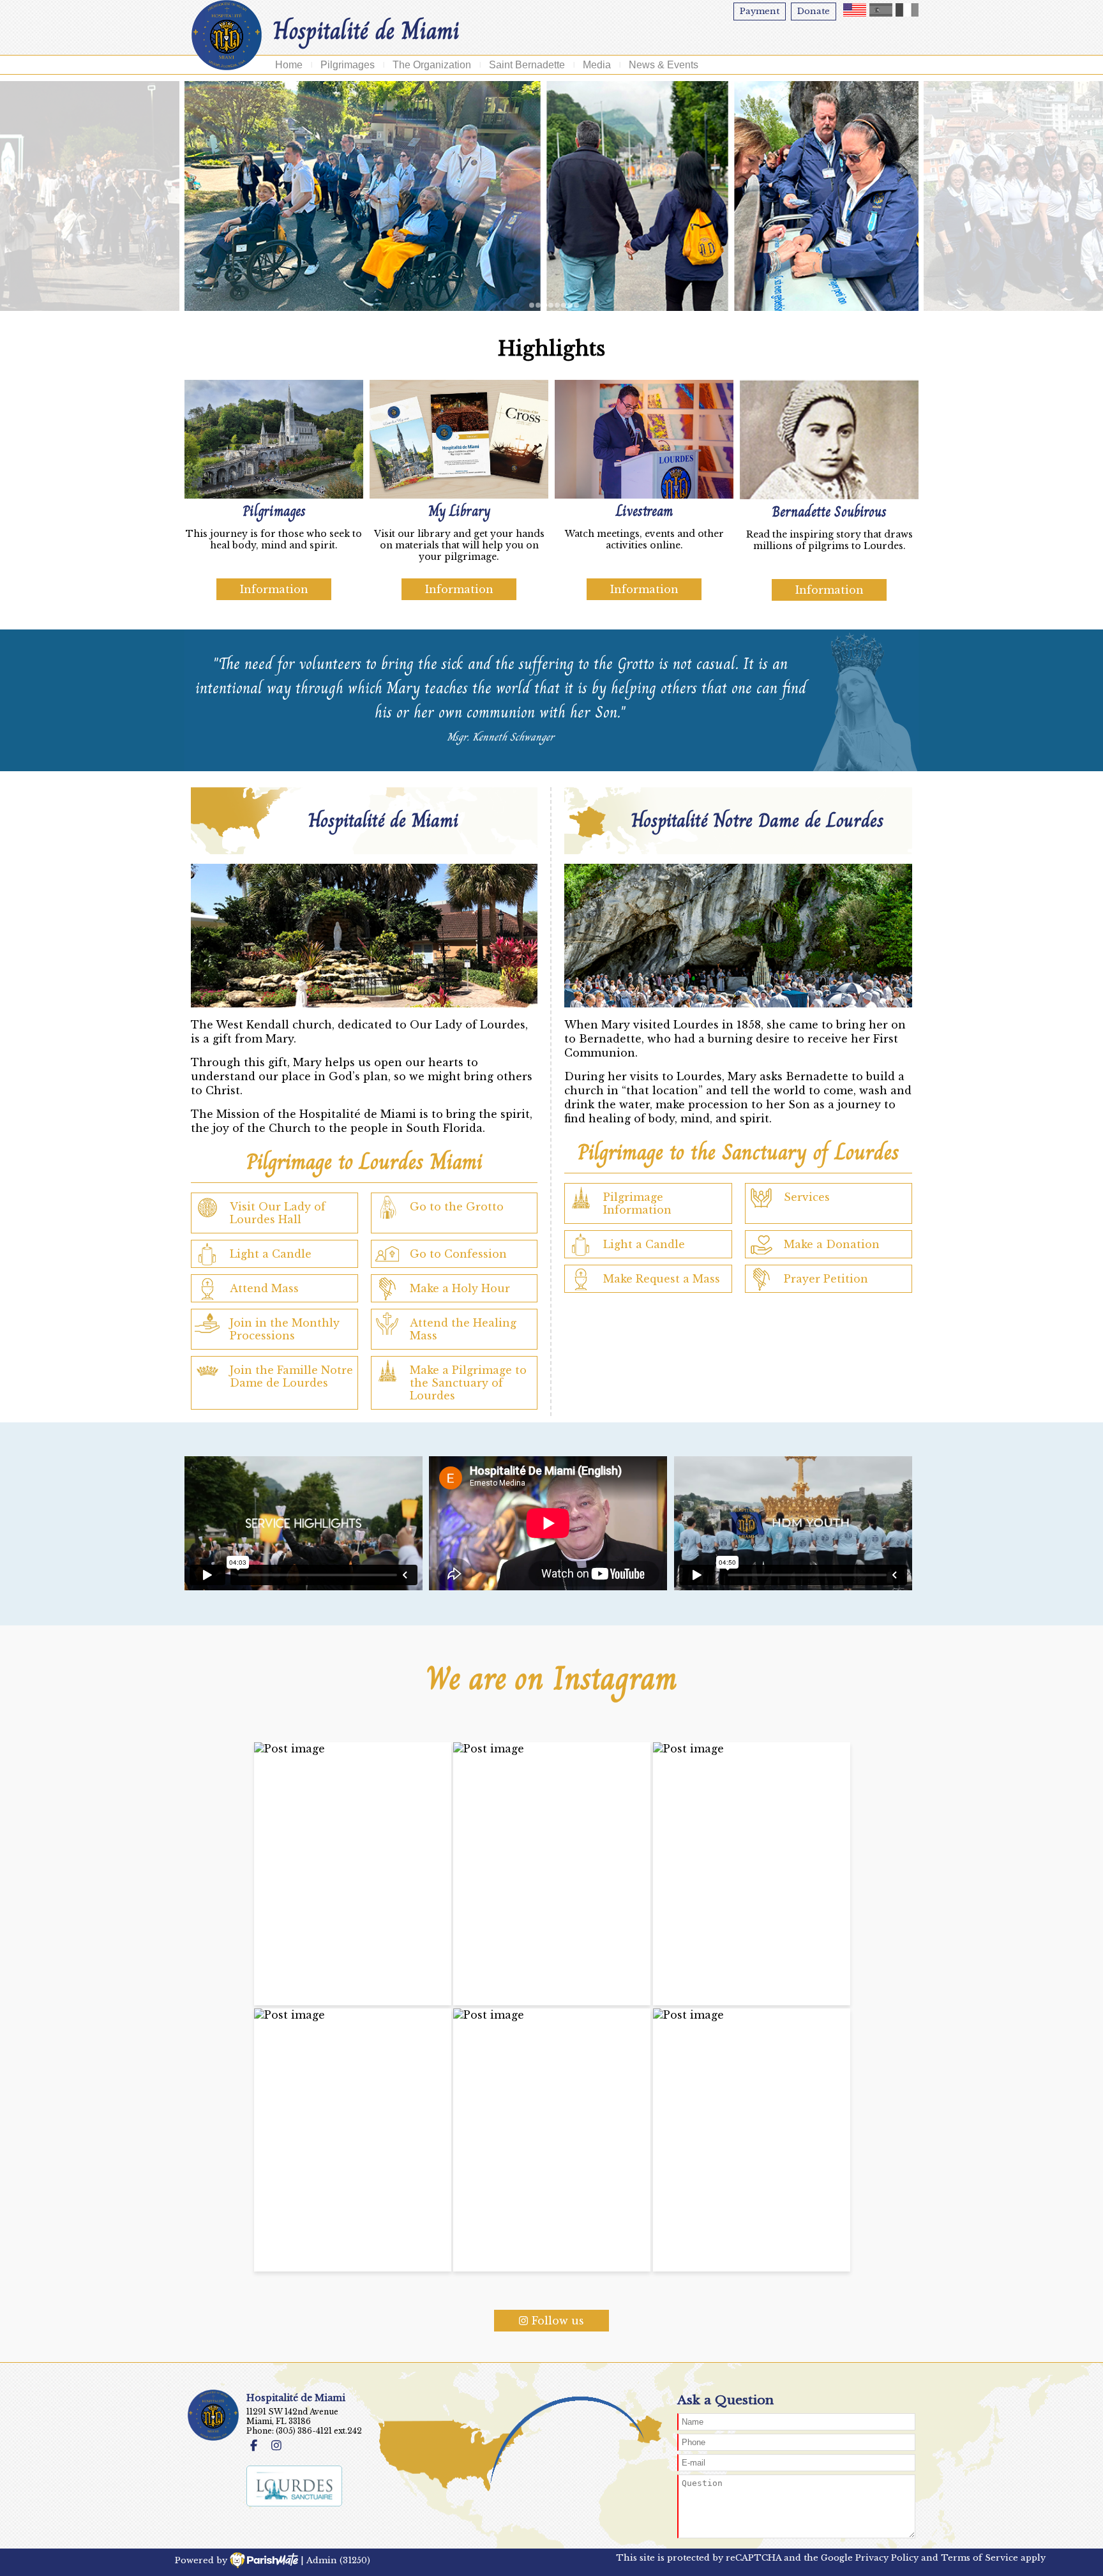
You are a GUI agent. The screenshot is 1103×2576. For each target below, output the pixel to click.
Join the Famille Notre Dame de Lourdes (291, 1376)
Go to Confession (458, 1254)
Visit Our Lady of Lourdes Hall (278, 1213)
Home (289, 65)
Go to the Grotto (457, 1207)
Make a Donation (832, 1244)
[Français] (907, 10)
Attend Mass (264, 1288)
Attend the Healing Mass (463, 1329)
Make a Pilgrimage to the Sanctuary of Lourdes (468, 1383)
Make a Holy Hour (460, 1288)
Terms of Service (979, 2558)
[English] (855, 10)
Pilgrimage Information (637, 1203)
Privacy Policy (887, 2558)
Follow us (558, 2321)
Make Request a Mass (662, 1279)
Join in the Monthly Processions (285, 1329)
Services (807, 1197)
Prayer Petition (826, 1279)
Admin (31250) (338, 2560)
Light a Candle (271, 1254)
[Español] (881, 10)
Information (274, 589)
